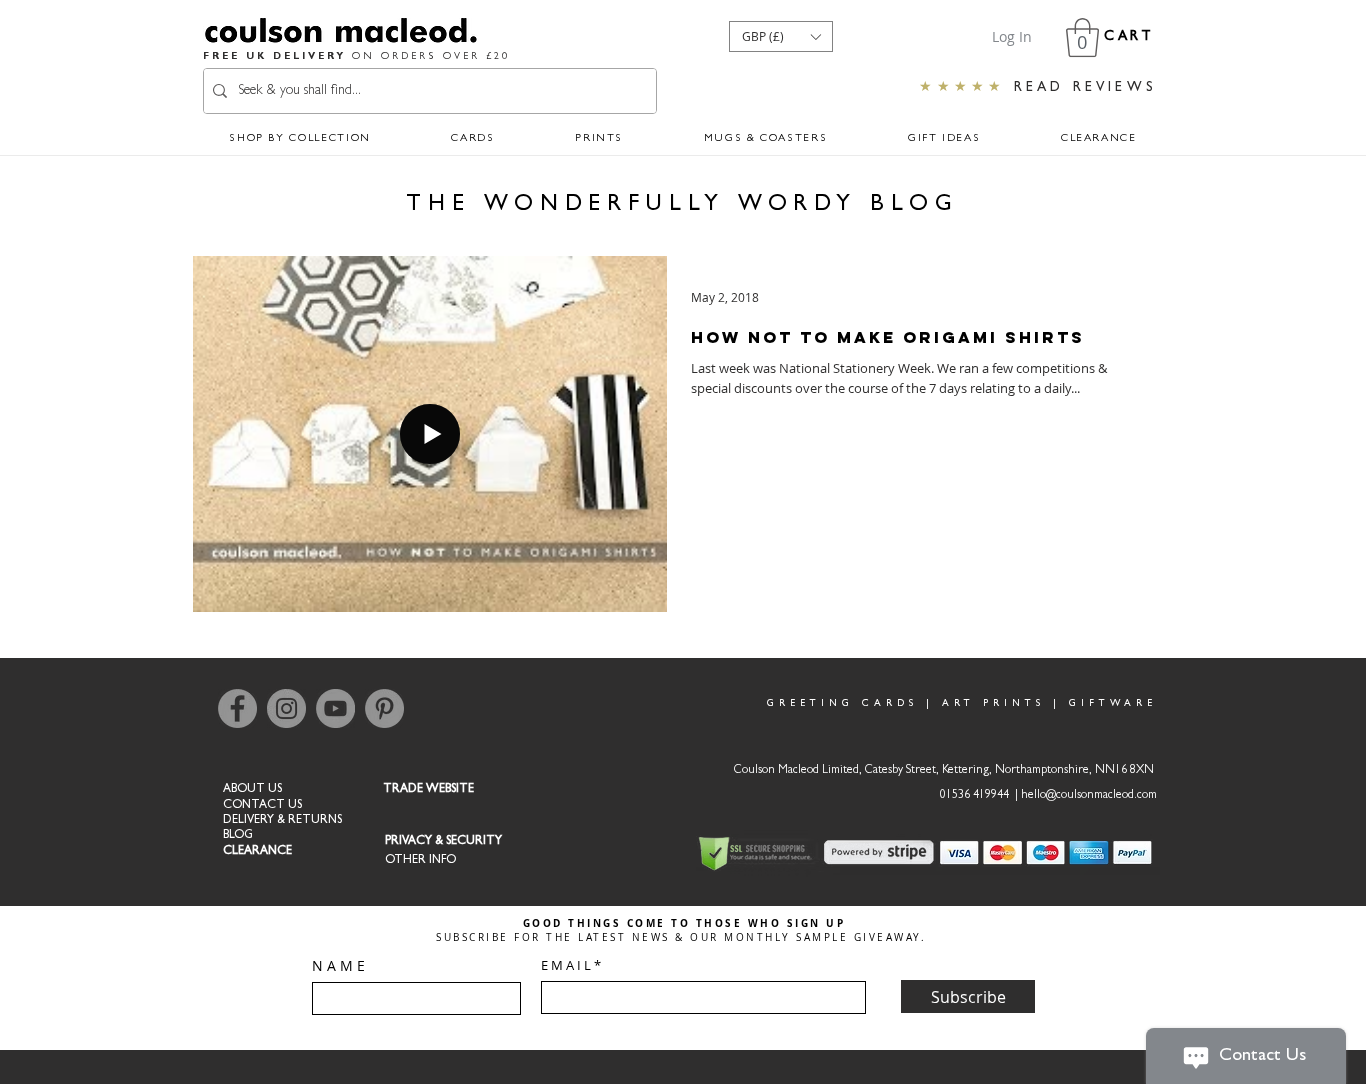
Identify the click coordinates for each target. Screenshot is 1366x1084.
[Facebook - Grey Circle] (237, 708)
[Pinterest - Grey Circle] (384, 708)
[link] (1082, 37)
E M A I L (566, 965)
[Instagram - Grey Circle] (286, 708)
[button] (781, 36)
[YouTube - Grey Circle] (335, 708)
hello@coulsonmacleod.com (1089, 796)
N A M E (338, 966)
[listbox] (781, 36)
